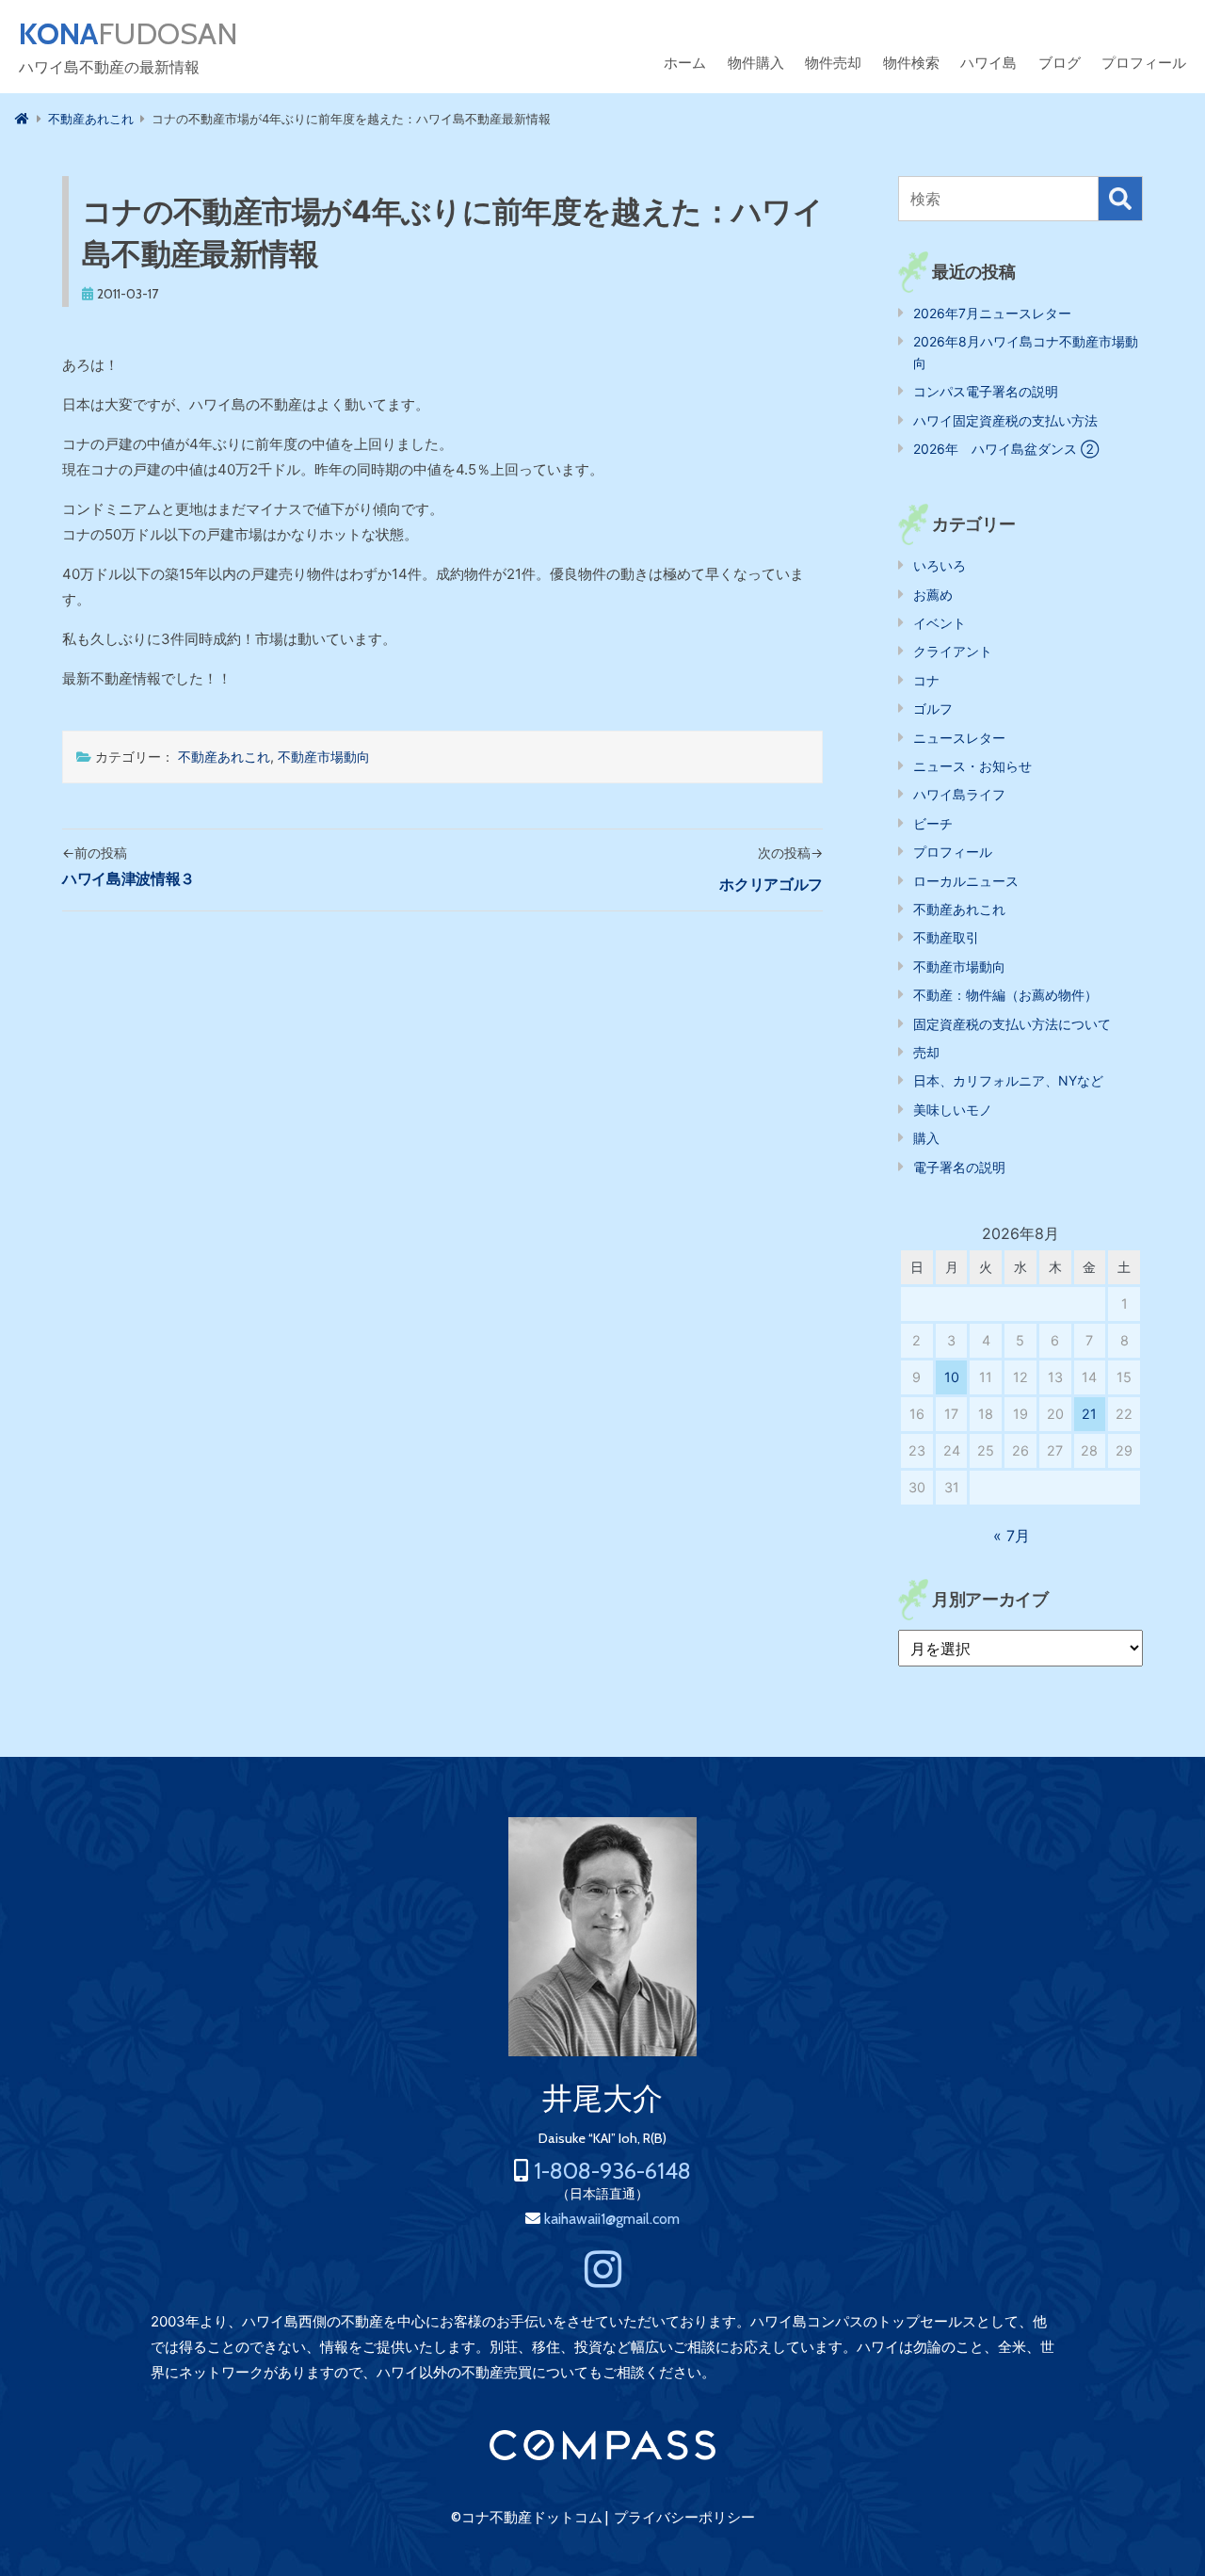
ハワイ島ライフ (959, 794)
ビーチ (933, 823)
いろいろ (940, 565)
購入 (926, 1138)
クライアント (953, 651)
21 (1089, 1414)
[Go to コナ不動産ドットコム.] (22, 119)
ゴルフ (933, 708)
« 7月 (1012, 1536)
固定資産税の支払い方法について (1012, 1024)
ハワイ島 (988, 63)
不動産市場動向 (324, 757)
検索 (1120, 199)
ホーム (685, 63)
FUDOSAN (129, 34)
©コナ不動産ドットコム (527, 2518)
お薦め (933, 595)
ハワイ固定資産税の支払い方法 (1005, 420)
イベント (940, 623)
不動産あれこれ (224, 757)
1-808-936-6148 (612, 2171)
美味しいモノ (953, 1110)
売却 (926, 1052)
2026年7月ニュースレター (992, 313)
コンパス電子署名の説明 (986, 391)
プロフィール (1144, 63)
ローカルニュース (966, 881)
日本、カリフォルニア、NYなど (1008, 1080)
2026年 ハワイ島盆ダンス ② (1006, 449)
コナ (926, 680)
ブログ (1060, 63)
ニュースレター (959, 738)
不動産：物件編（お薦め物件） (1005, 995)
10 (952, 1377)
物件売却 (833, 63)
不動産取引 (946, 937)
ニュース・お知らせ (972, 766)
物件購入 (756, 63)
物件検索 (911, 63)
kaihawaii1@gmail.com (612, 2219)
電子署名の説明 (959, 1167)
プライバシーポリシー (684, 2518)
